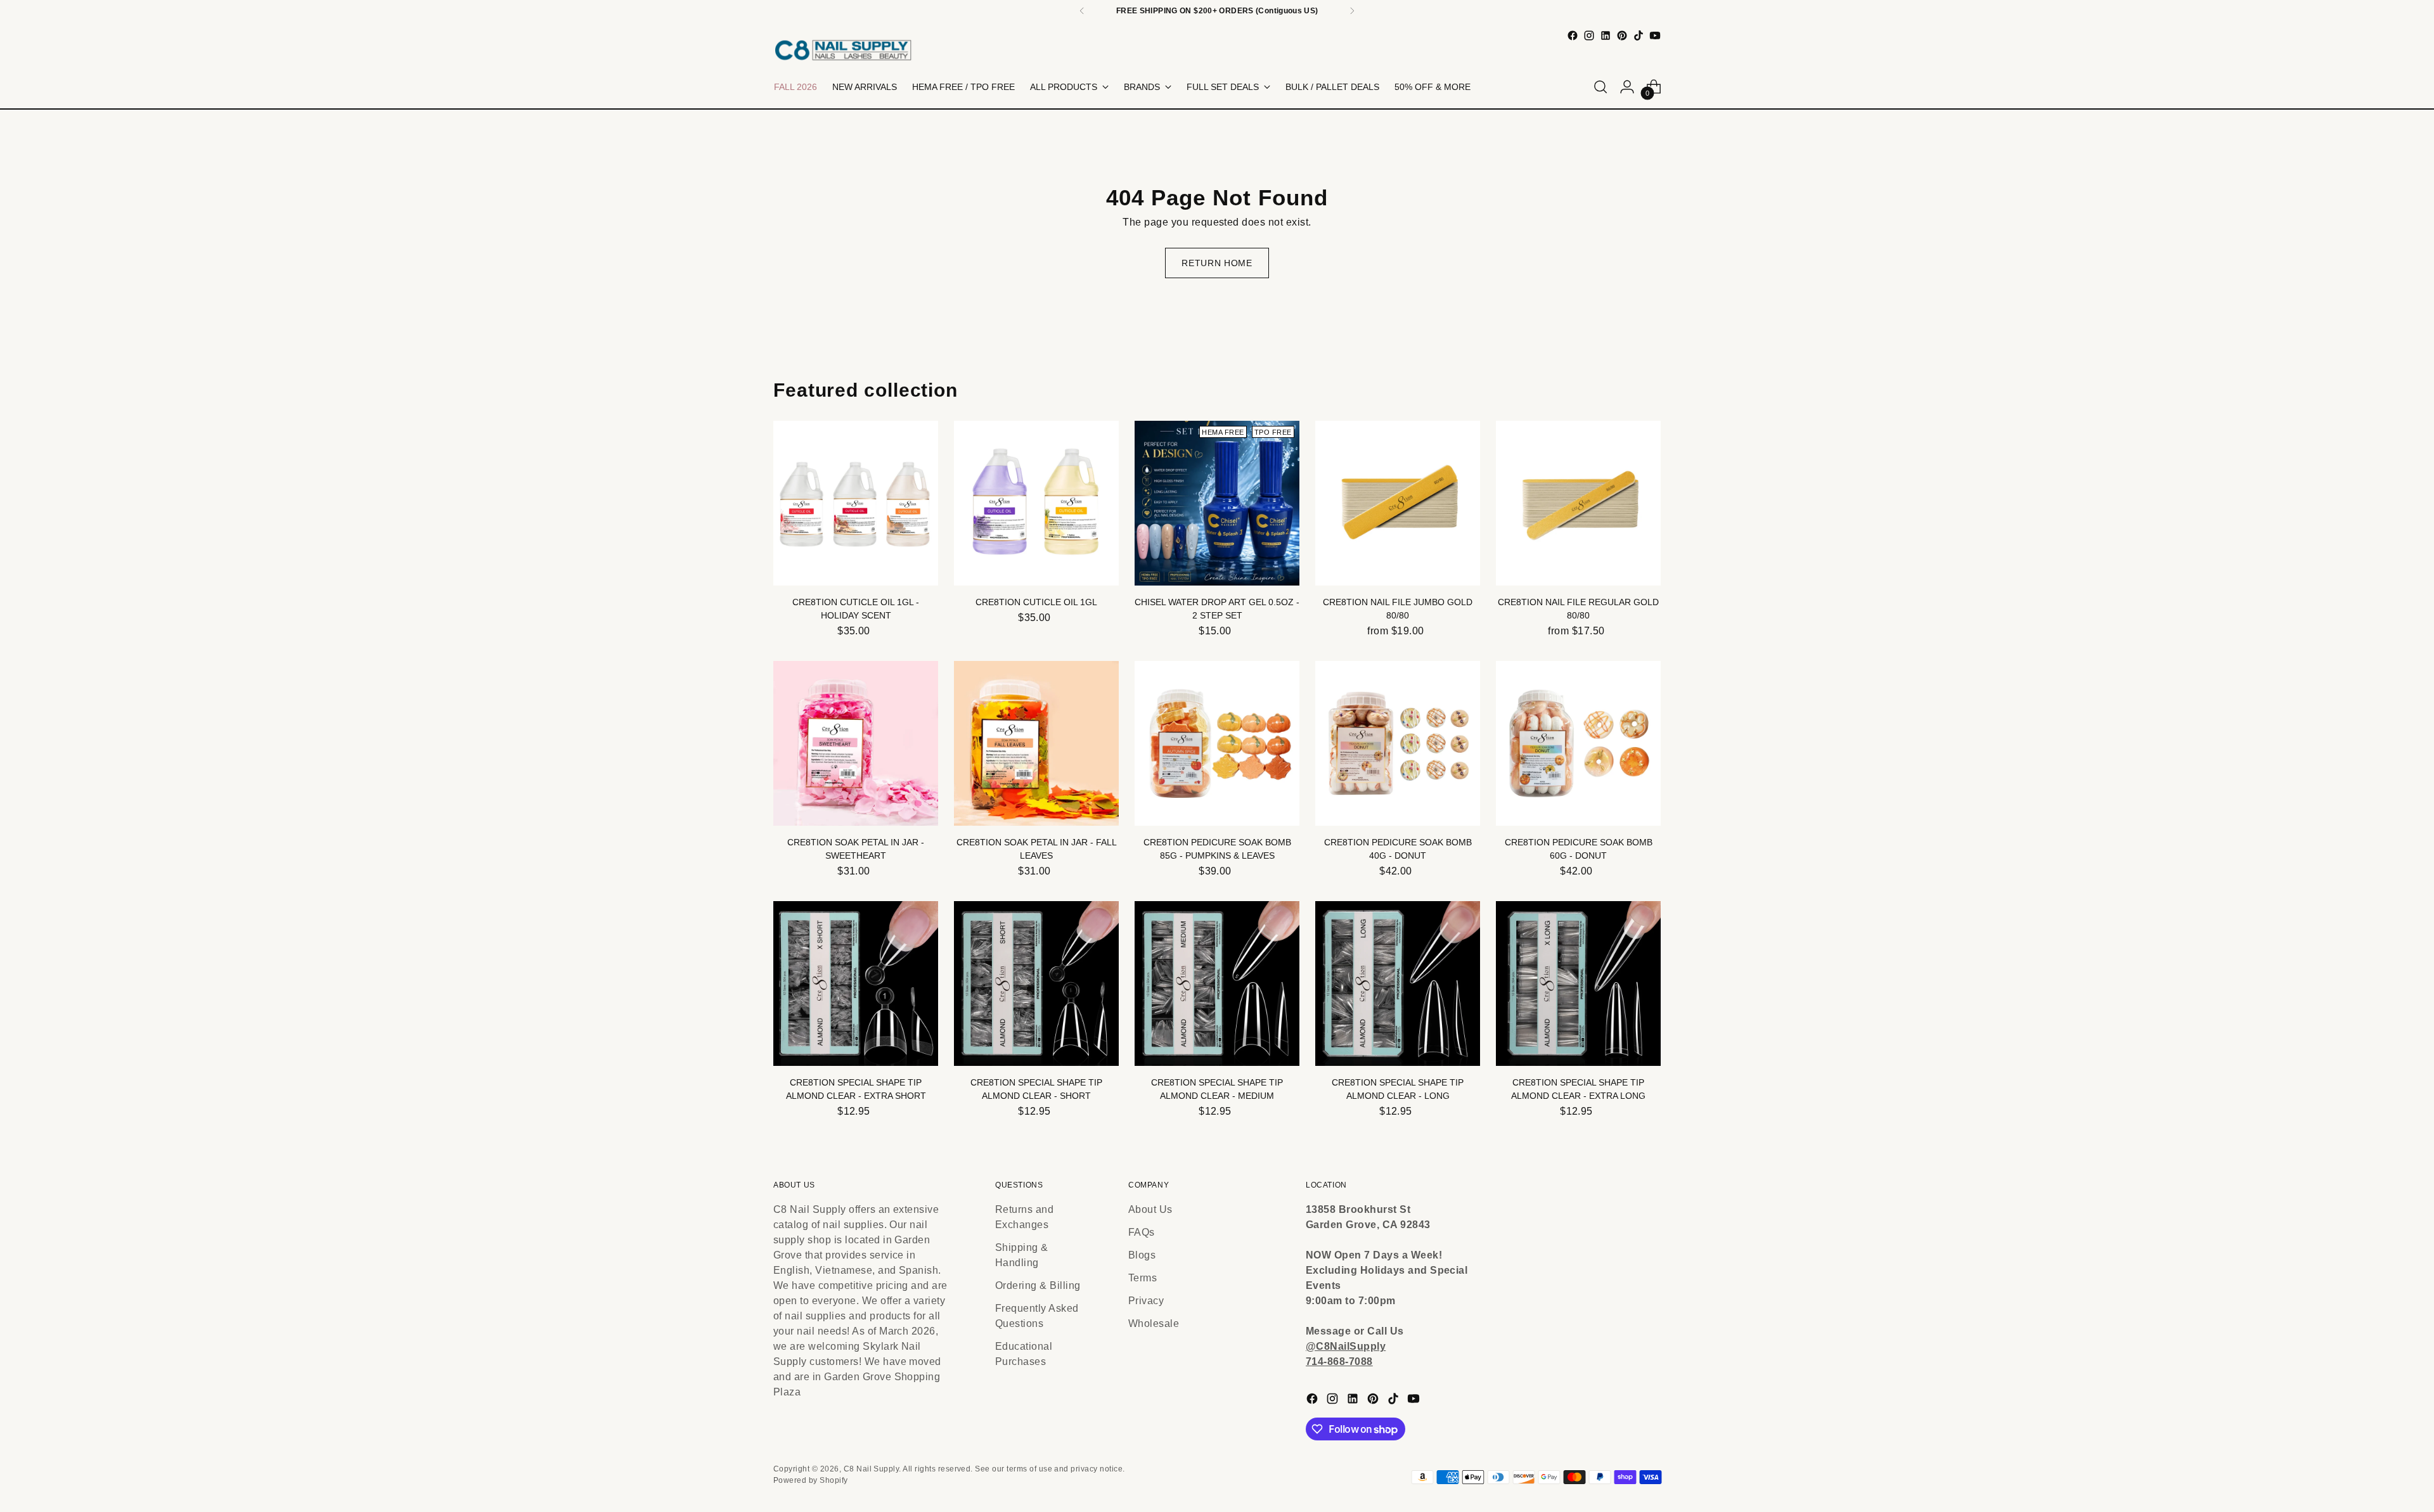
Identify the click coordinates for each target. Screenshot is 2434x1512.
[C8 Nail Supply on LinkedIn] (1606, 35)
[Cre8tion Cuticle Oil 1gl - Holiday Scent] (856, 503)
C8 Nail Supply (872, 1469)
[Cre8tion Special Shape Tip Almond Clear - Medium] (1217, 983)
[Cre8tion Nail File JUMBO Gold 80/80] (1398, 503)
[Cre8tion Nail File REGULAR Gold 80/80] (1578, 503)
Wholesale (1154, 1323)
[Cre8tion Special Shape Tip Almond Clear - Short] (1036, 983)
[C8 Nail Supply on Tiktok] (1639, 35)
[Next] (1352, 11)
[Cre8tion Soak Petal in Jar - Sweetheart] (856, 743)
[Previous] (1082, 11)
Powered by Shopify (811, 1480)
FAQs (1142, 1232)
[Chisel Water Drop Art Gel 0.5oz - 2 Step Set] (1217, 503)
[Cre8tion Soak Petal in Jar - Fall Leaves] (1036, 743)
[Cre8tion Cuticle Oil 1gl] (1036, 503)
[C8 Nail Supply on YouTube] (1655, 35)
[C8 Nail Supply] (843, 50)
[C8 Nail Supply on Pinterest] (1622, 35)
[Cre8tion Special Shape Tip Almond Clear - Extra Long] (1578, 983)
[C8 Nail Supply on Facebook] (1573, 35)
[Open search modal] (1600, 87)
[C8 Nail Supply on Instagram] (1589, 35)
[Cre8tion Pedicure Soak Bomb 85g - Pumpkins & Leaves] (1217, 743)
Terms (1143, 1278)
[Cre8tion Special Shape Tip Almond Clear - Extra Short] (856, 983)
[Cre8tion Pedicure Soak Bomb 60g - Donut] (1578, 743)
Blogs (1142, 1255)
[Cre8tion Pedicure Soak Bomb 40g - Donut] (1398, 743)
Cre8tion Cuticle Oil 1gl (1036, 602)
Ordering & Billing (1038, 1285)
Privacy (1146, 1301)
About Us (1150, 1209)
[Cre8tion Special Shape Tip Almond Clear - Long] (1398, 983)
